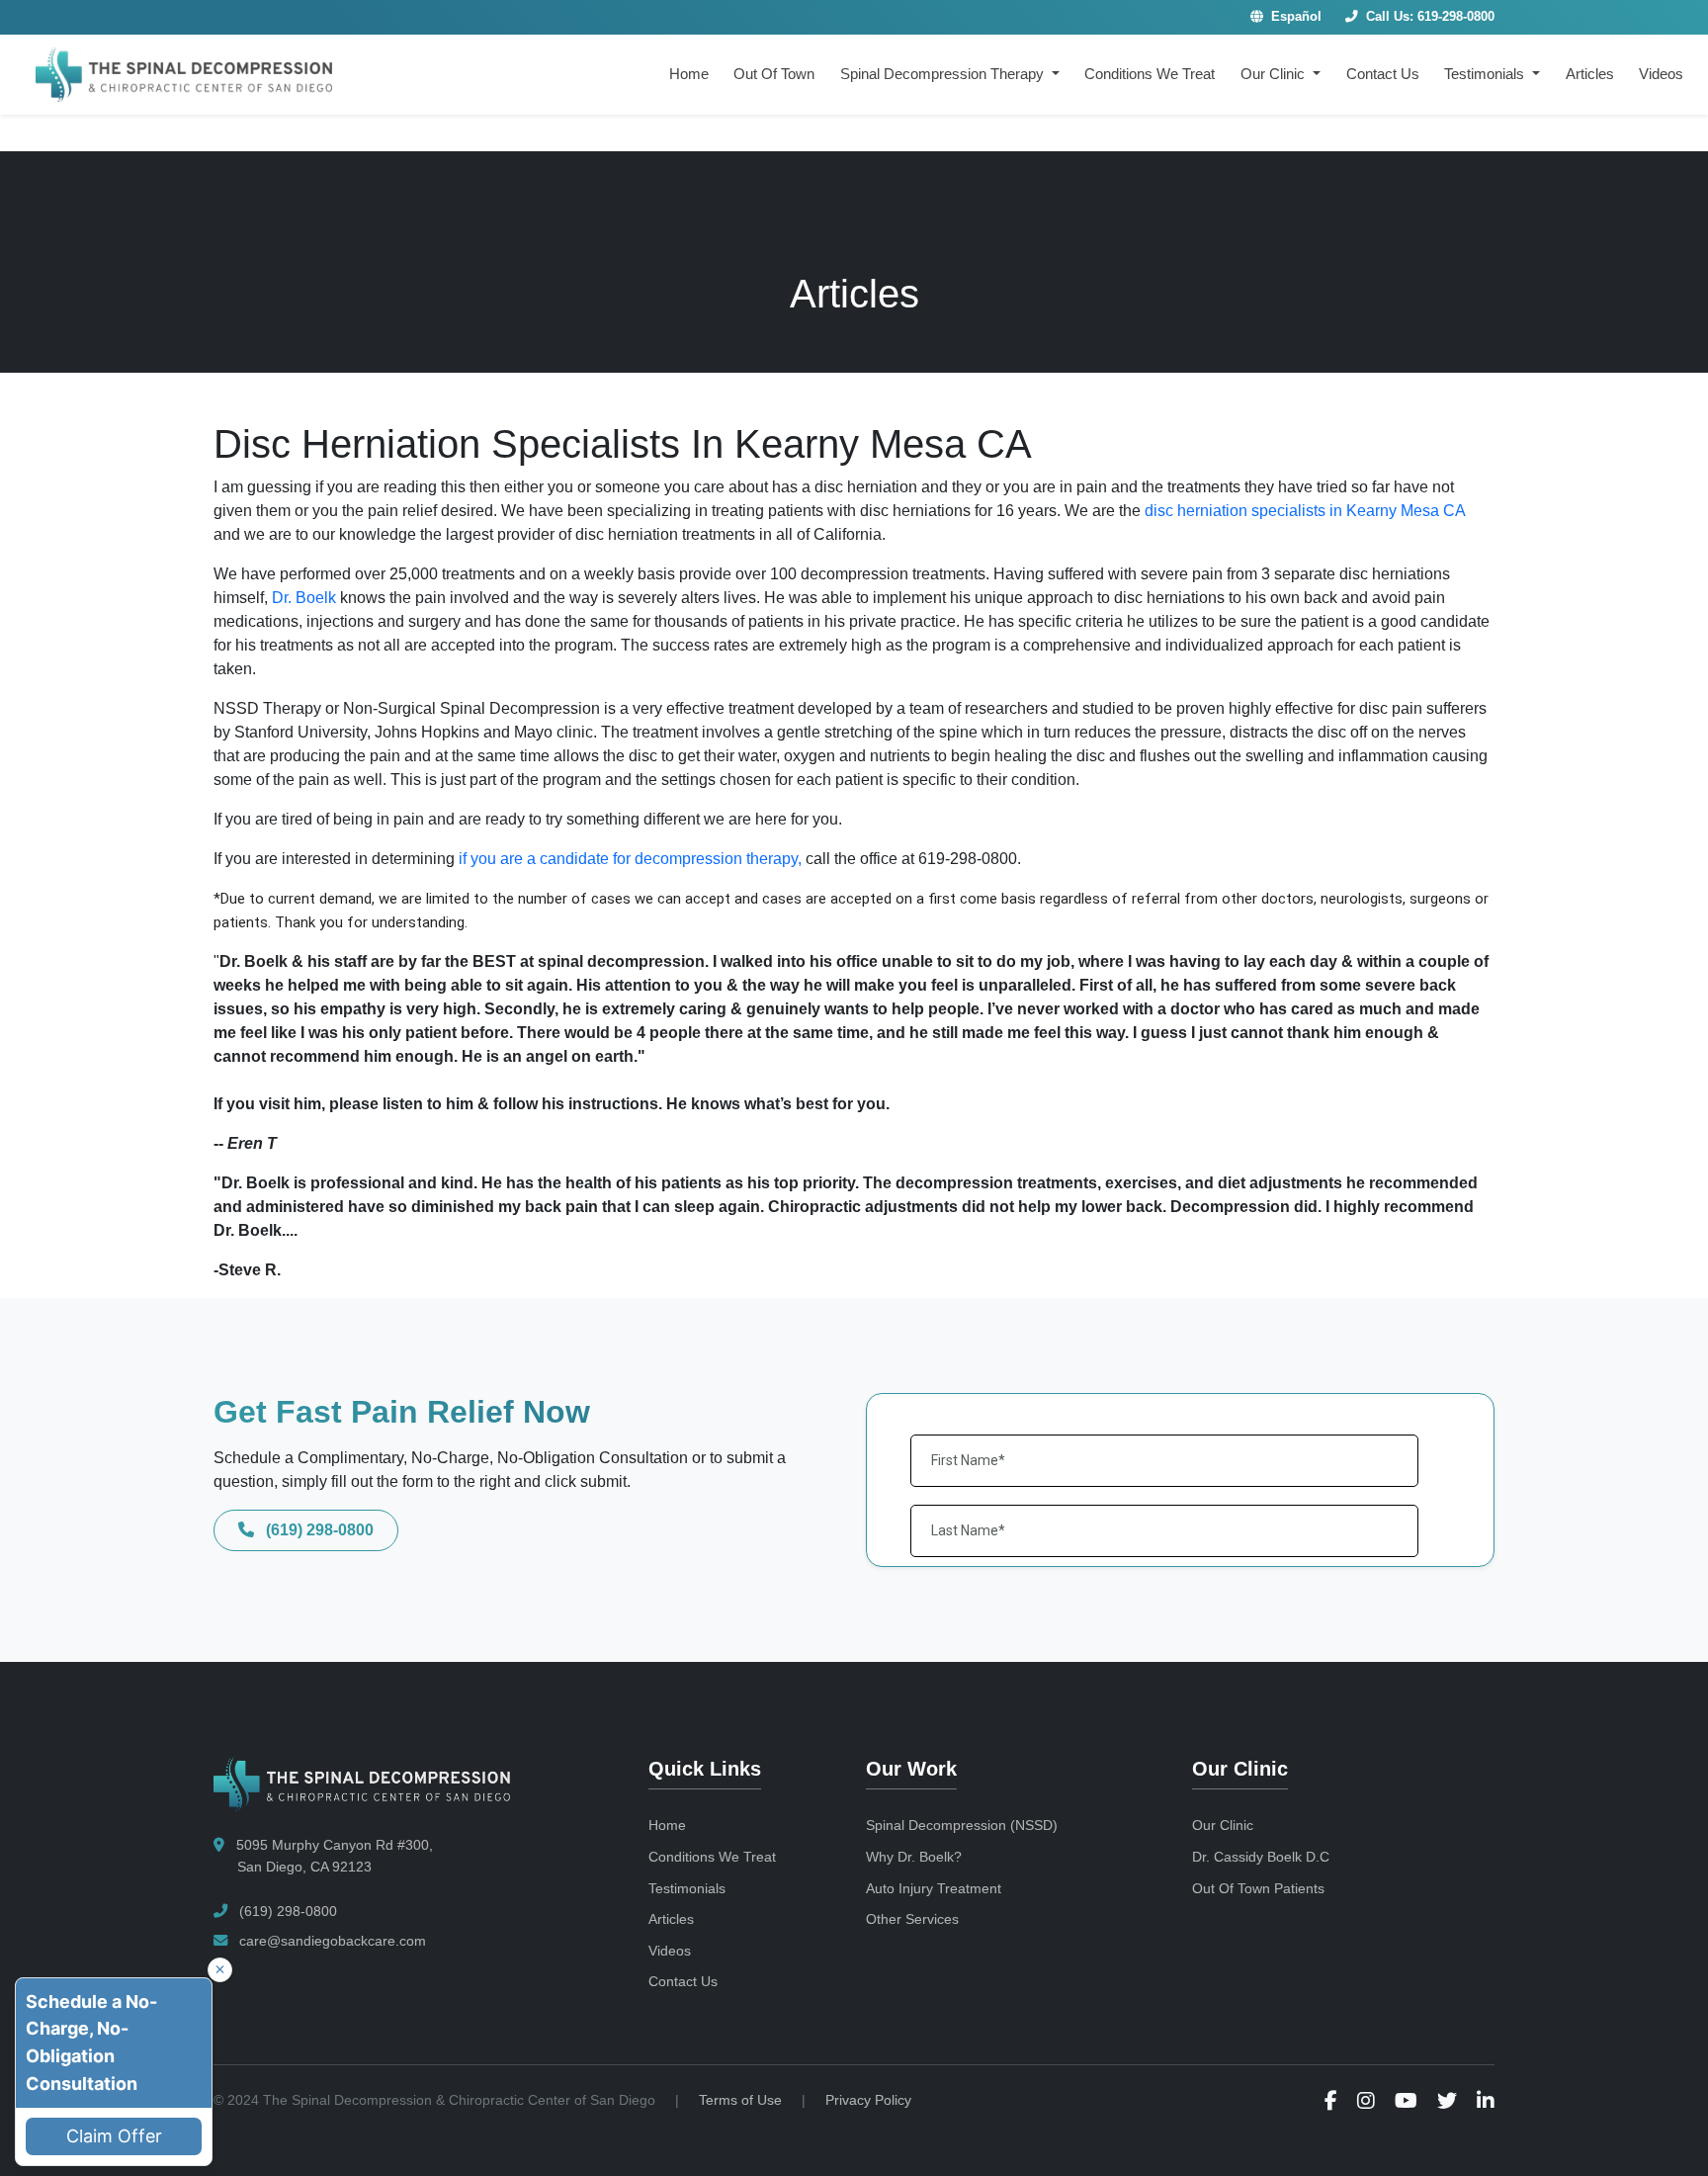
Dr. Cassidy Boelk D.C (1261, 1857)
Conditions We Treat (1150, 74)
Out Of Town (774, 74)
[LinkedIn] (1486, 2100)
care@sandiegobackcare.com (331, 1941)
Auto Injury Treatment (934, 1888)
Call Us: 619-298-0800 (1428, 17)
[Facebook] (1331, 2100)
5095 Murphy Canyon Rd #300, (333, 1856)
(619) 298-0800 (318, 1530)
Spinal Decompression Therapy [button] (944, 74)
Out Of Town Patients (1258, 1888)
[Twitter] (1447, 2100)
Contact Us (1383, 74)
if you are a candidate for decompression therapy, (630, 859)
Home (689, 74)
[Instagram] (1366, 2100)
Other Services (912, 1919)
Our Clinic (1223, 1825)
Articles (1590, 74)
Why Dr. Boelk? (914, 1857)
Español (1294, 17)
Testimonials (687, 1888)
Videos (1661, 74)
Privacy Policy (868, 2100)
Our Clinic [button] (1275, 74)
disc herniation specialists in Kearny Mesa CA (1305, 511)
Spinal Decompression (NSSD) (962, 1825)
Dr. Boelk (306, 598)
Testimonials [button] (1486, 74)
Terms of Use (740, 2100)
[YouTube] (1406, 2100)
